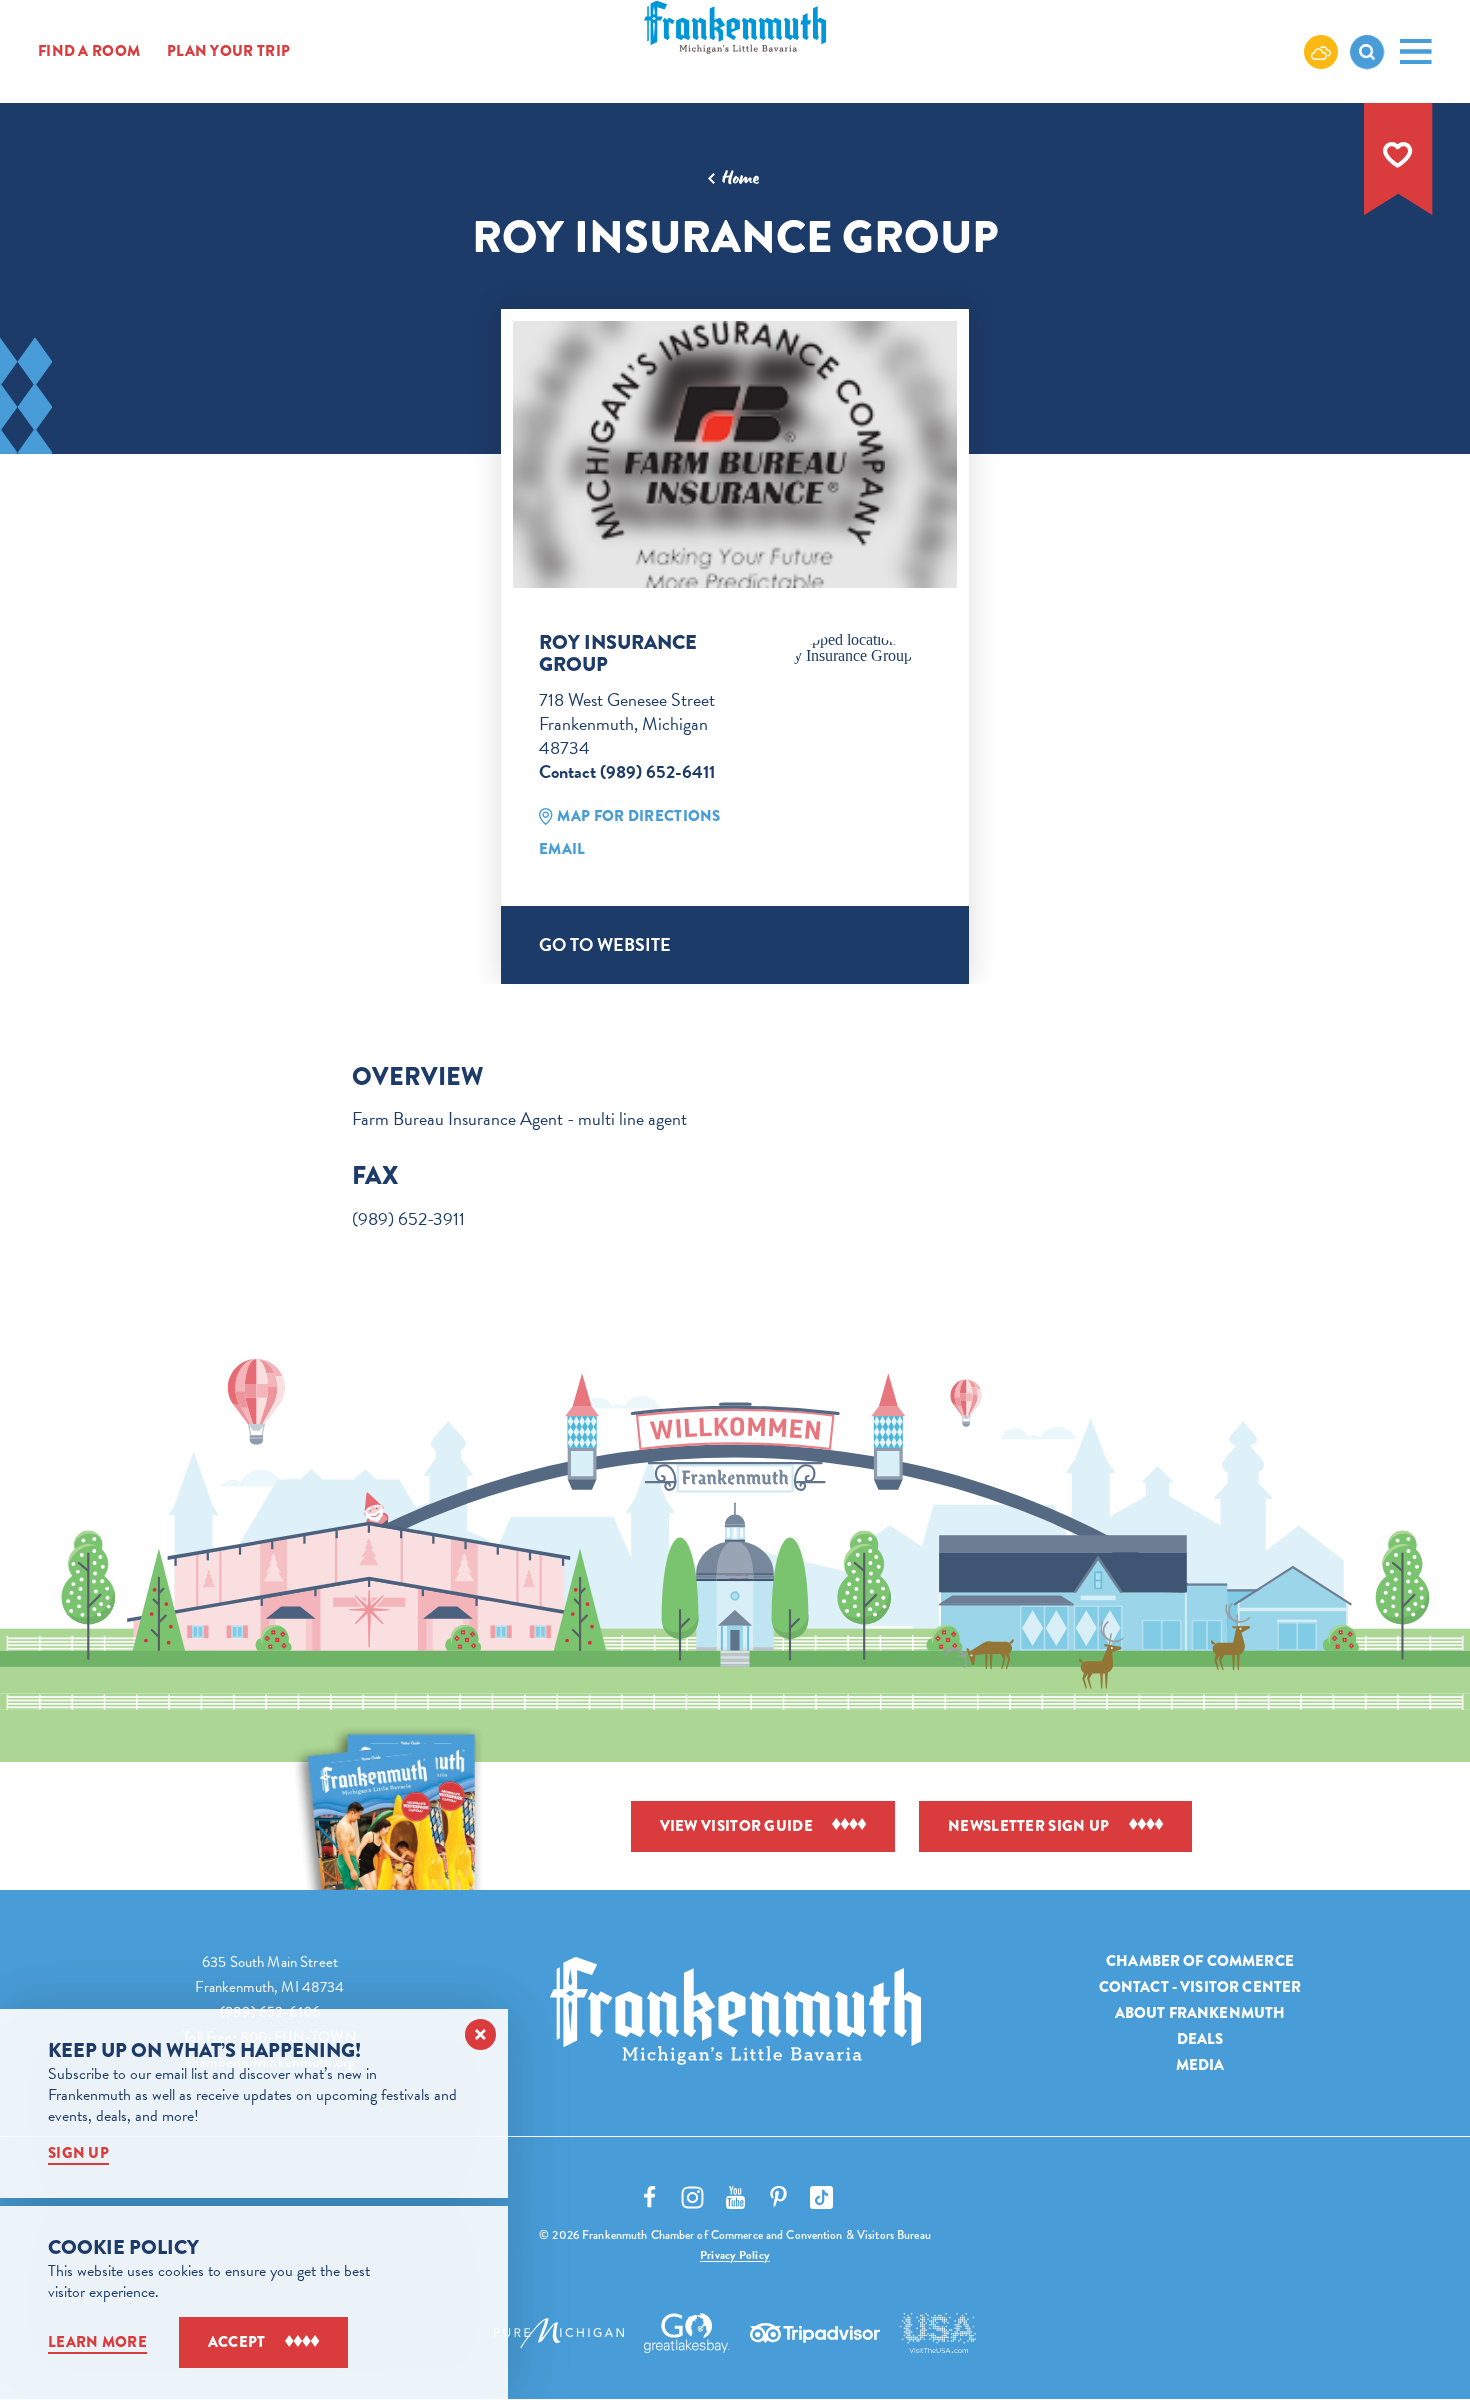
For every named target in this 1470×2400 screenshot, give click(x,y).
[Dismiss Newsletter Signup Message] (480, 2034)
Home (740, 178)
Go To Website (605, 944)
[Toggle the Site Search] (1367, 52)
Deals (1200, 2039)
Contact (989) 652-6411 (627, 771)
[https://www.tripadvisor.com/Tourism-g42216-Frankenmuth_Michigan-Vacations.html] (815, 2333)
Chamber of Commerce (1200, 1961)
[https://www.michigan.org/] (559, 2333)
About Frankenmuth (1200, 2013)
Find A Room (89, 51)
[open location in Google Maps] (853, 648)
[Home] (735, 2011)
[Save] (1398, 155)
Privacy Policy (735, 2255)
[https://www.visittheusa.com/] (938, 2333)
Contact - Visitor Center (1200, 1987)
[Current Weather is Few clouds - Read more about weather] (1321, 51)
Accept (237, 2342)
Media (1200, 2065)
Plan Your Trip (228, 51)
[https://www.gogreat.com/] (687, 2333)
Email (562, 849)
